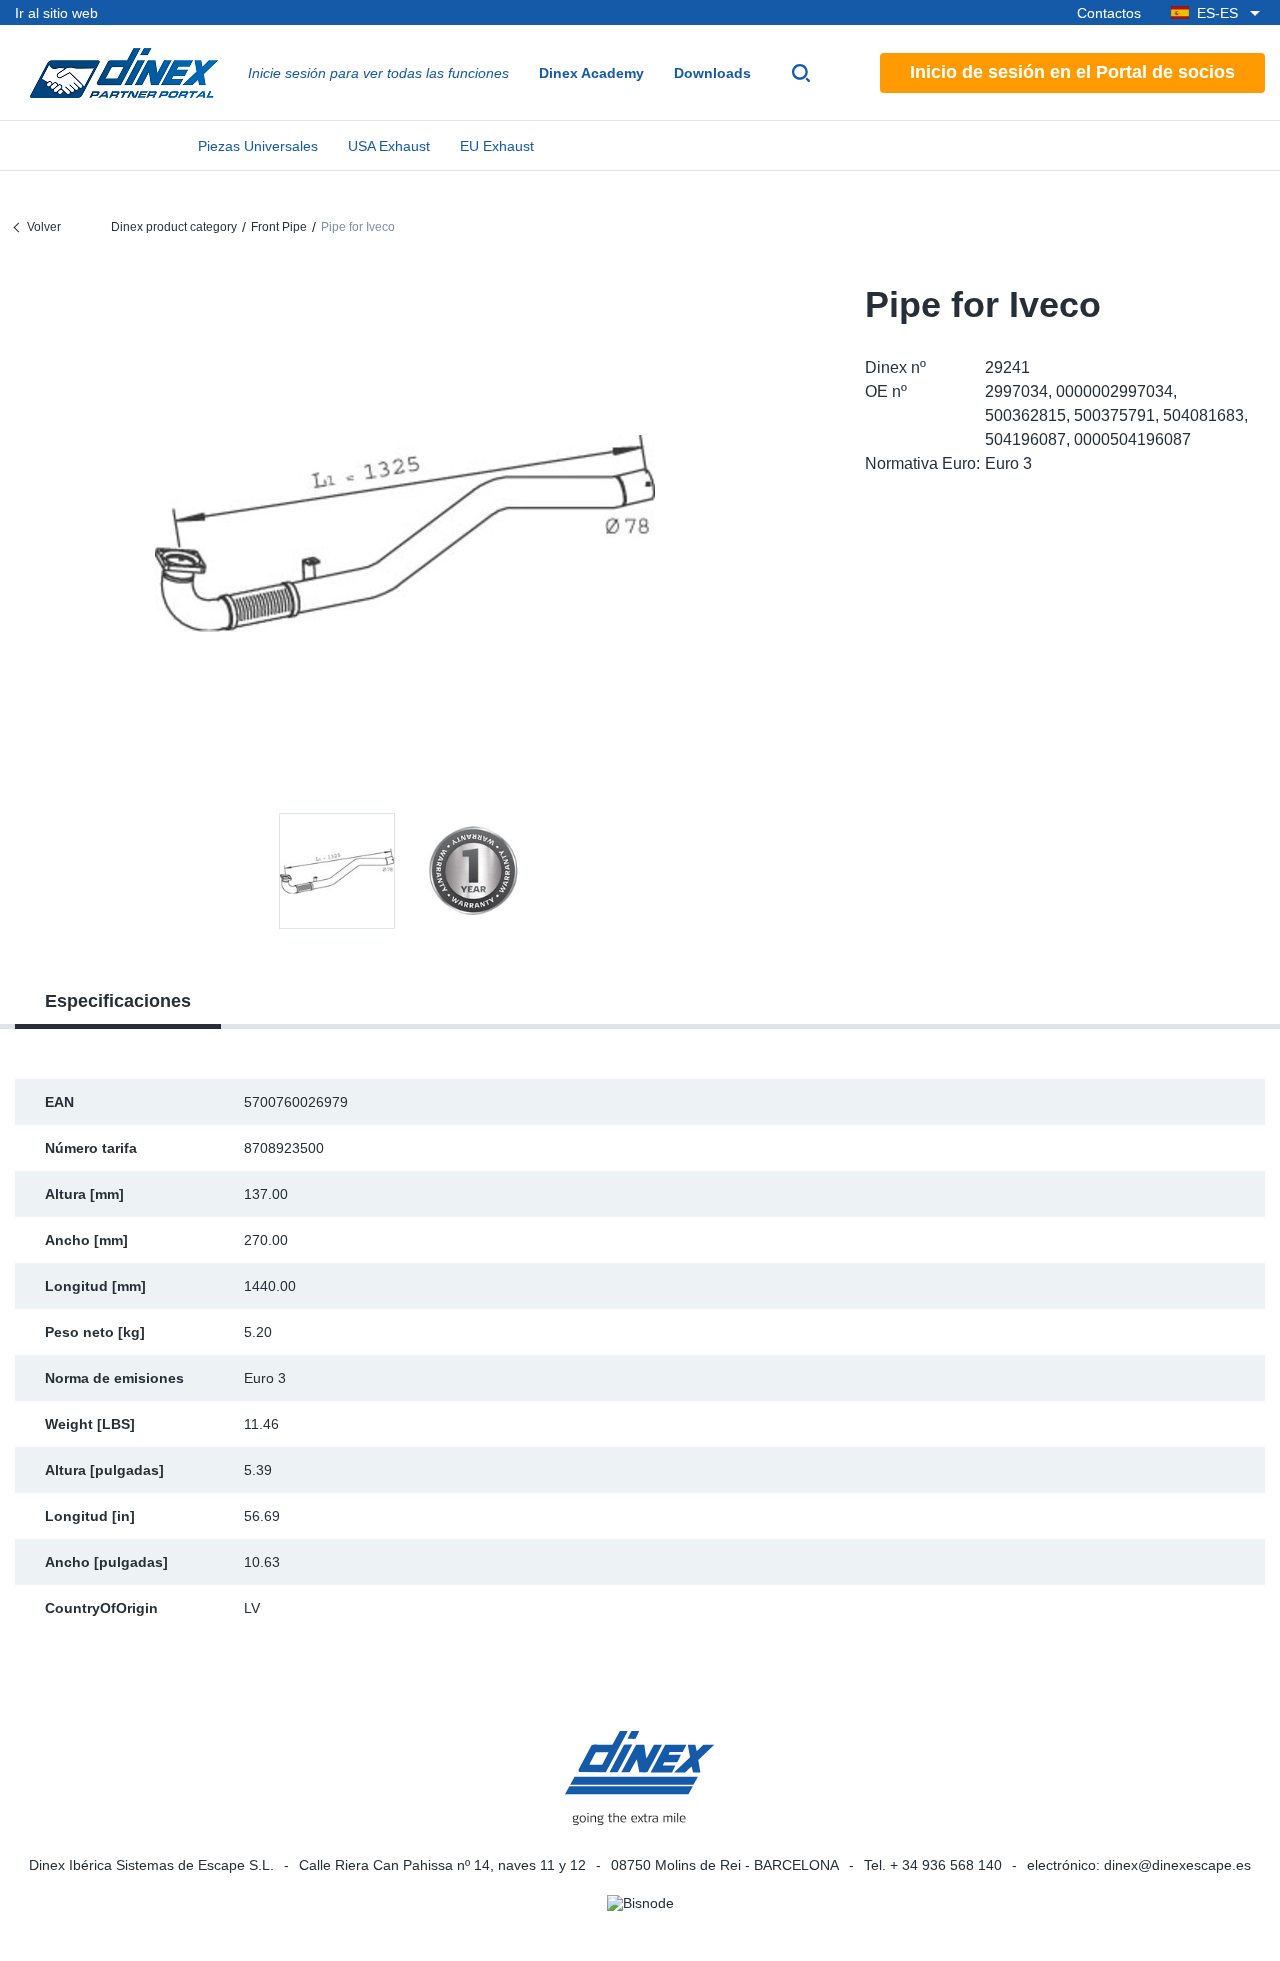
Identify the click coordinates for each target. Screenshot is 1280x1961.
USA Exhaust (389, 146)
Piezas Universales (258, 146)
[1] (473, 871)
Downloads (712, 73)
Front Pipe (279, 227)
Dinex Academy (591, 73)
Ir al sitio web (56, 13)
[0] (405, 533)
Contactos (1109, 13)
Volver (44, 227)
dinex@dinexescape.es (1177, 1865)
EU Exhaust (497, 146)
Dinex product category (174, 227)
